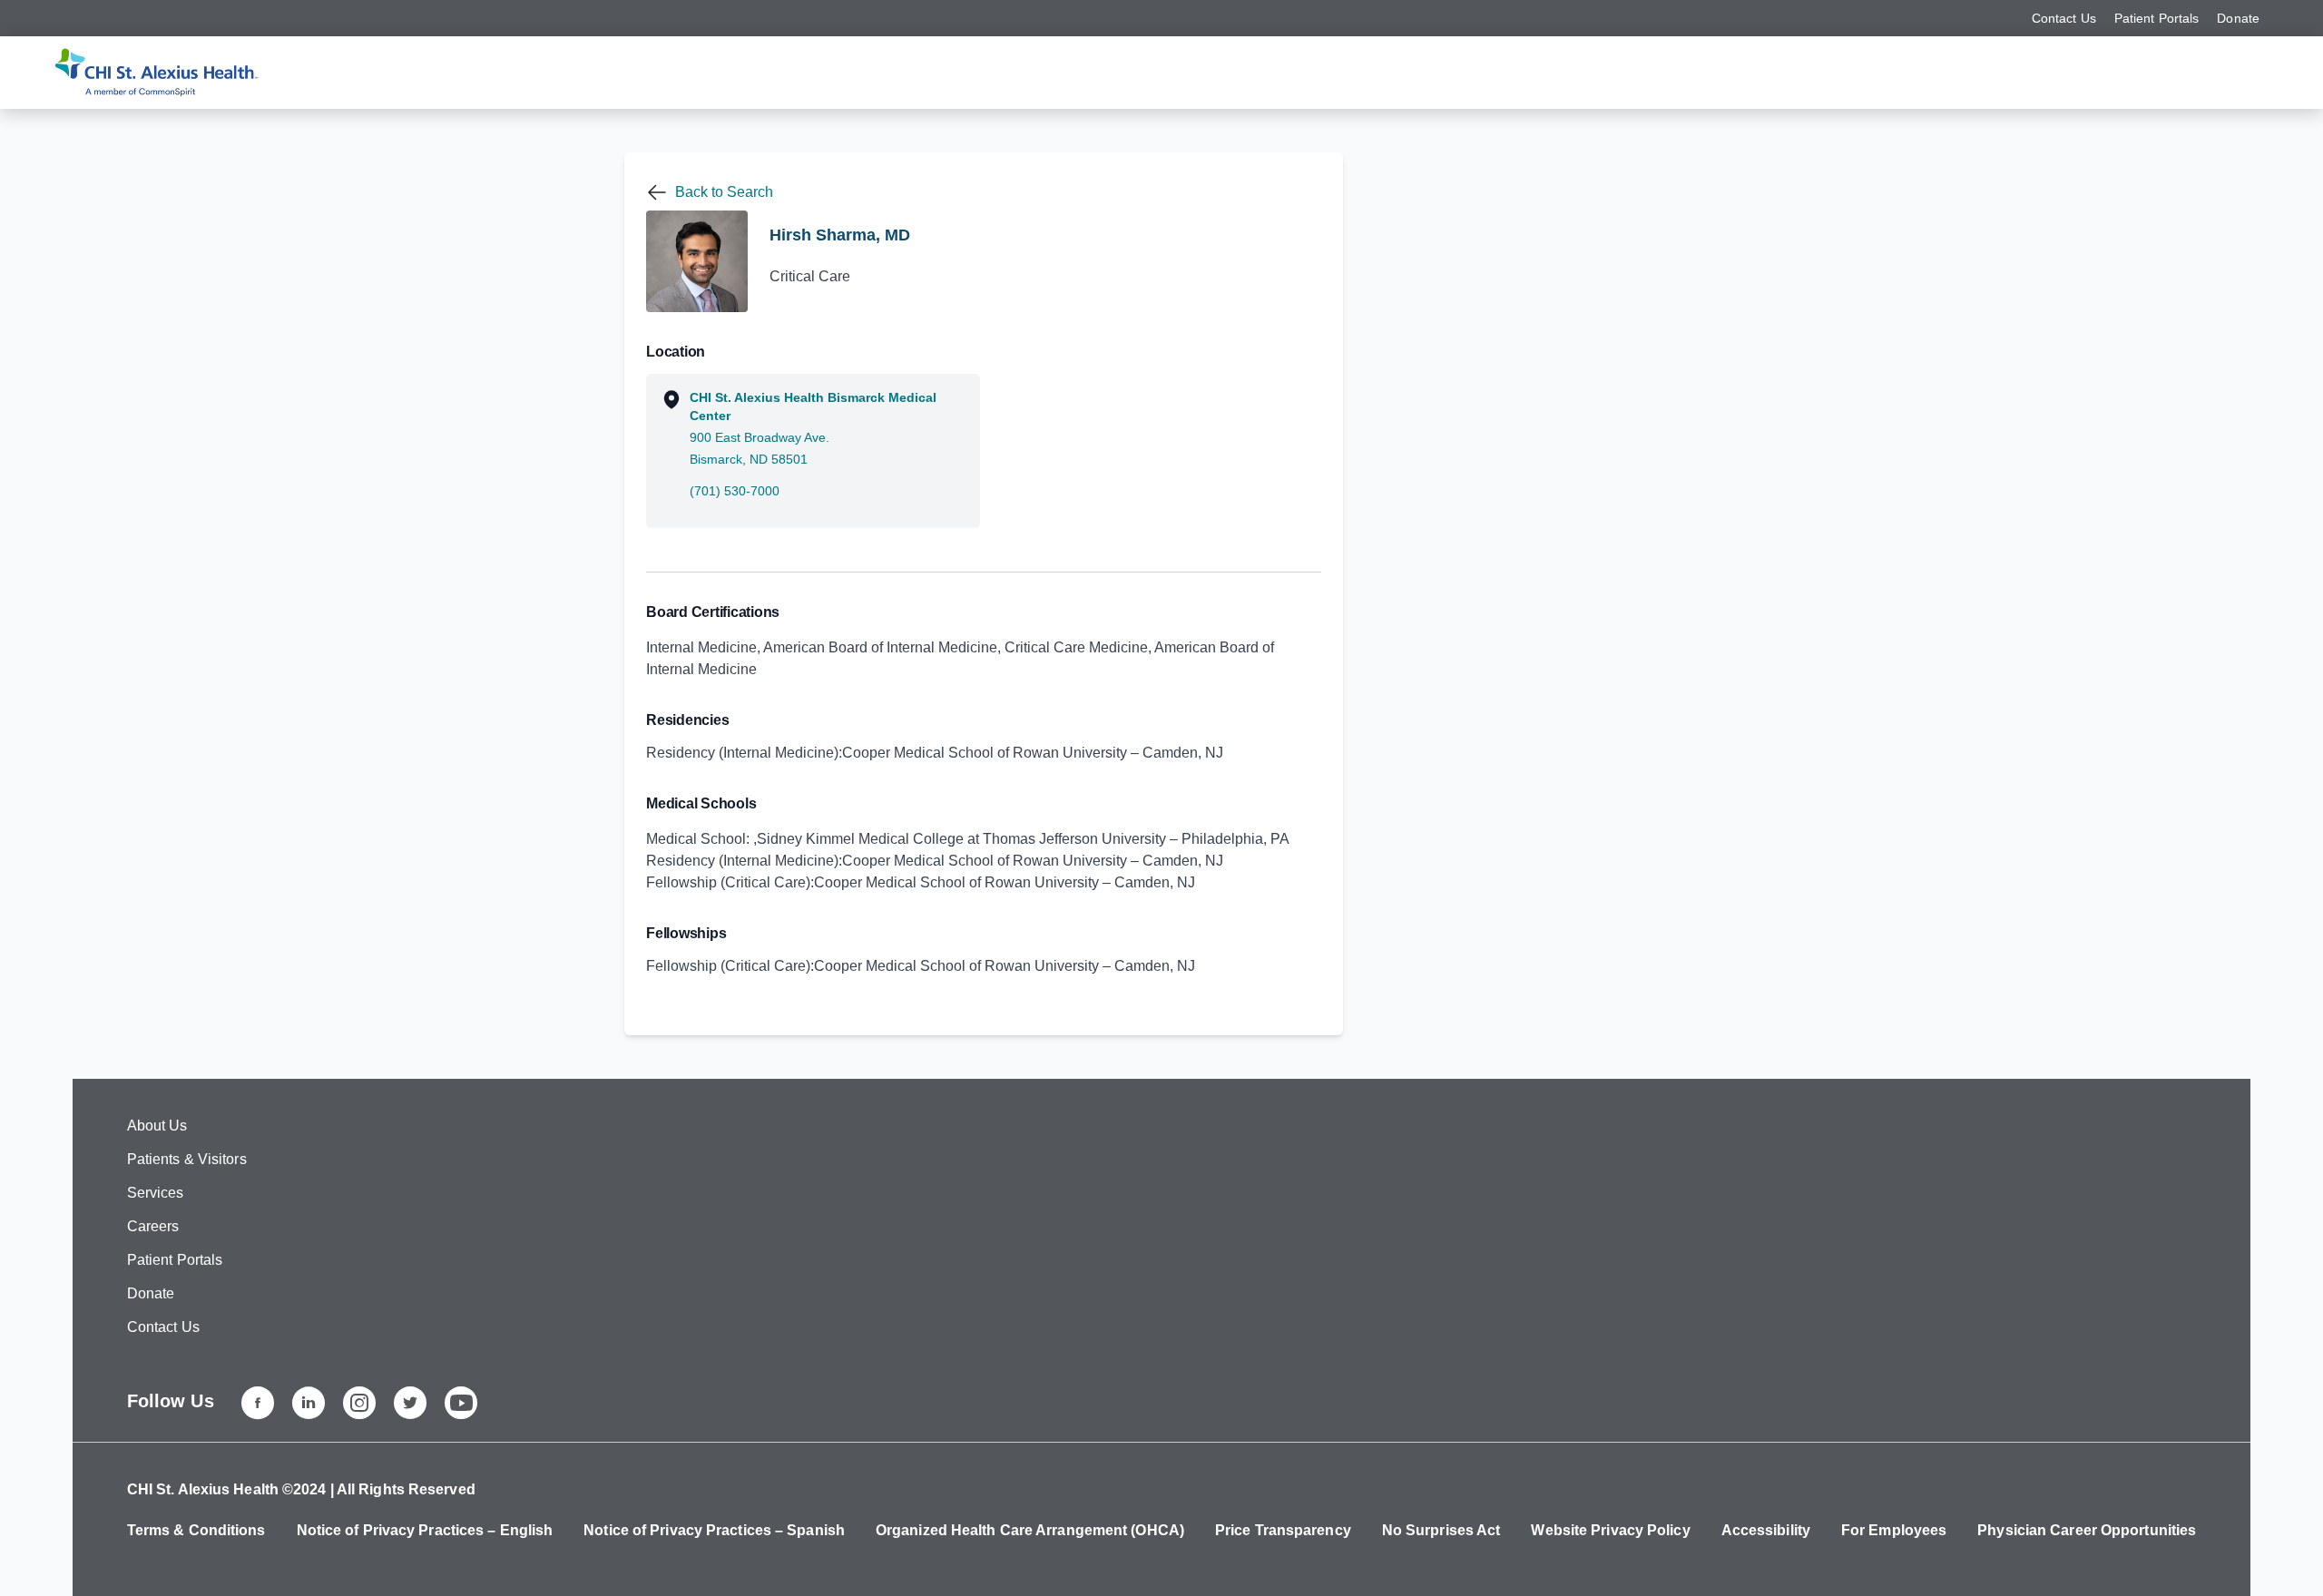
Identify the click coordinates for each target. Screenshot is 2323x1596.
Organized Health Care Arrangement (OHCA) (1030, 1530)
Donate (2238, 18)
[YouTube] (461, 1403)
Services (156, 1193)
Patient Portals (2157, 18)
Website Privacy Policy (1610, 1530)
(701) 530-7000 (735, 491)
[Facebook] (258, 1403)
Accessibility (1766, 1530)
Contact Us (2064, 18)
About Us (157, 1126)
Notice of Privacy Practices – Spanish (714, 1530)
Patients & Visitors (187, 1159)
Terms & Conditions (196, 1530)
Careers (153, 1226)
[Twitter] (410, 1403)
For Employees (1894, 1530)
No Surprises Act (1441, 1530)
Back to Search (724, 192)
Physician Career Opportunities (2087, 1530)
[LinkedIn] (309, 1403)
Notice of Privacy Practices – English (425, 1530)
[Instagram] (359, 1403)
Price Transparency (1283, 1530)
